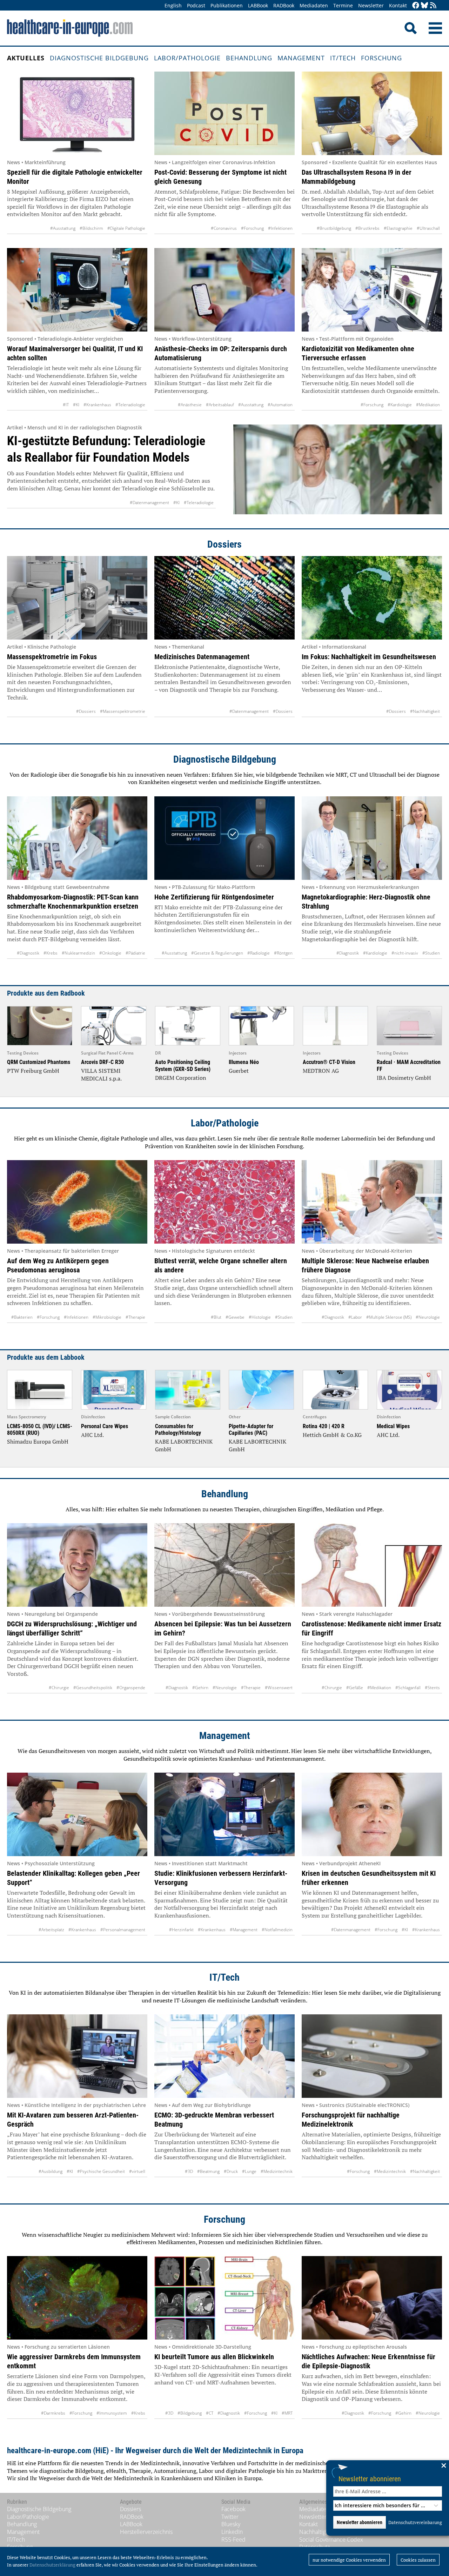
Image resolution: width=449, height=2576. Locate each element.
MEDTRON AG (321, 1071)
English (173, 5)
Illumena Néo (244, 1062)
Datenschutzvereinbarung (415, 2522)
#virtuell (137, 2171)
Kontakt (398, 5)
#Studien (431, 953)
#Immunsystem (112, 2413)
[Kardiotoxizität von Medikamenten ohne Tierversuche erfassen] (372, 290)
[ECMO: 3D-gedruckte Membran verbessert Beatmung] (224, 2056)
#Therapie (135, 1317)
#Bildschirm (91, 228)
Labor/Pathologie (187, 58)
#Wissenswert (279, 1688)
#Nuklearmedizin (78, 953)
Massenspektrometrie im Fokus (52, 657)
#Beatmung (208, 2171)
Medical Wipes (393, 1426)
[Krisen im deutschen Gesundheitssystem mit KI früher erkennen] (372, 1814)
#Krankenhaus (97, 405)
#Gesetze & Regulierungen (217, 953)
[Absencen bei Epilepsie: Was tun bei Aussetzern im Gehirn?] (224, 1565)
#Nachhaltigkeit (425, 711)
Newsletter (371, 5)
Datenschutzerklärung (52, 2565)
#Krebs (51, 953)
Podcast (196, 5)
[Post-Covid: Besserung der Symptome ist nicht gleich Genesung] (224, 113)
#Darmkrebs (53, 2413)
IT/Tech (343, 58)
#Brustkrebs (367, 228)
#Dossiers (86, 711)
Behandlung (249, 58)
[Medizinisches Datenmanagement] (224, 598)
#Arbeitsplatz (51, 1930)
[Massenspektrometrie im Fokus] (77, 598)
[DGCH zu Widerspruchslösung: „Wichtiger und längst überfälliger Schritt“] (77, 1565)
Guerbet (239, 1071)
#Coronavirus (224, 228)
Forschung (381, 58)
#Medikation (428, 405)
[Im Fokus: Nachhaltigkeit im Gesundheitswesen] (372, 598)
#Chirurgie (59, 1688)
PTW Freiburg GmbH (33, 1071)
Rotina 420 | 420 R (324, 1426)
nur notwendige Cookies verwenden (349, 2560)
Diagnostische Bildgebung (99, 58)
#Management (244, 1930)
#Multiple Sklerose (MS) (389, 1317)
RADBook (284, 5)
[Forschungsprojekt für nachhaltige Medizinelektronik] (372, 2056)
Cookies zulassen (418, 2560)
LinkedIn (232, 2532)
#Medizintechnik (277, 2171)
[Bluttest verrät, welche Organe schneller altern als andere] (224, 1202)
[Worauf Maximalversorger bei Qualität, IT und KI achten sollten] (77, 290)
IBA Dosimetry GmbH (404, 1078)
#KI (76, 405)
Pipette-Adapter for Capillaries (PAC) (251, 1430)
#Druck (231, 2171)
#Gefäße (355, 1688)
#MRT (287, 2413)
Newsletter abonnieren (370, 2479)
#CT (210, 2413)
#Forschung (252, 228)
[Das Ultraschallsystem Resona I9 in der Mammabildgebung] (372, 113)
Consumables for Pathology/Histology (178, 1430)
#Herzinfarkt (181, 1930)
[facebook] (416, 6)
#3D (189, 2171)
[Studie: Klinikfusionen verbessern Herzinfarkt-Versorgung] (224, 1814)
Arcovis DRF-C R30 (102, 1062)
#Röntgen (283, 953)
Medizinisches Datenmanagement (202, 657)
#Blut (216, 1317)
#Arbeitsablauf (220, 405)
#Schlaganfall (408, 1688)
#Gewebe (235, 1317)
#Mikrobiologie (107, 1317)
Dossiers (224, 544)
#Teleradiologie (130, 405)
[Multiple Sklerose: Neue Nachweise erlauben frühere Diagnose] (372, 1202)
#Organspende (131, 1688)
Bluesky (231, 2524)
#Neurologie (428, 1317)
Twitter (230, 2517)
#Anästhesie (190, 405)
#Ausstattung (63, 228)
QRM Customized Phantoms (39, 1062)
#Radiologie (259, 953)
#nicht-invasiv (405, 953)
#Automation (280, 405)
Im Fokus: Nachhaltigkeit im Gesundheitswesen (369, 657)
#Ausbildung (51, 2171)
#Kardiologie (400, 405)
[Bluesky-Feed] (424, 6)
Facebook (233, 2509)
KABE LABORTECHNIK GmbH (184, 1445)
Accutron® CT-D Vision (329, 1062)
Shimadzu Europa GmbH (38, 1441)
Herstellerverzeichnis (146, 2532)
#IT (66, 405)
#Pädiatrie (135, 953)
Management (301, 58)
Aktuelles (26, 58)
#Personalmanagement (123, 1930)
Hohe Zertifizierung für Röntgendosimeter (214, 897)
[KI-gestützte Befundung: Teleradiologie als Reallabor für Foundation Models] (338, 469)
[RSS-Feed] (433, 6)
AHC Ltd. (92, 1435)
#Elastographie (398, 228)
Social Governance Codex (331, 2540)
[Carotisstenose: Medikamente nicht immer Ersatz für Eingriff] (372, 1565)
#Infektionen (280, 228)
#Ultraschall (428, 228)
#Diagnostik (28, 953)
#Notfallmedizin (277, 1930)
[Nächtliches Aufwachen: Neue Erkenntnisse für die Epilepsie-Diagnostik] (372, 2298)
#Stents (432, 1688)
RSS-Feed (233, 2540)
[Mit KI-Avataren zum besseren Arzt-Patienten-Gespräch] (77, 2056)
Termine (343, 5)
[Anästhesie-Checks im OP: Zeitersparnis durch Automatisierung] (224, 290)
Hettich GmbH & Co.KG (332, 1435)
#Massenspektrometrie (123, 711)
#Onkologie (110, 953)
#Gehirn (200, 1688)
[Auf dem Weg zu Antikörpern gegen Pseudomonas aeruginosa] (77, 1202)
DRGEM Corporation (181, 1078)
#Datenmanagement (149, 503)
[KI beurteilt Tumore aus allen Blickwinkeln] (224, 2298)
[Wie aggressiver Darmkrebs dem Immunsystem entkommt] (77, 2298)
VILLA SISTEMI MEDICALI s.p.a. (101, 1075)
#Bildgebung (190, 2413)
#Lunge (249, 2171)
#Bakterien (22, 1317)
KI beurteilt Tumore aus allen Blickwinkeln (214, 2357)
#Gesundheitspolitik (93, 1688)
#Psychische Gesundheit (101, 2171)
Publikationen (227, 5)
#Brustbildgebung (334, 228)
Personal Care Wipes (105, 1426)
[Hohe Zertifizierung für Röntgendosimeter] (224, 838)
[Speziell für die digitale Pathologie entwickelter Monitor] (77, 113)
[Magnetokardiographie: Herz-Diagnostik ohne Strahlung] (372, 838)
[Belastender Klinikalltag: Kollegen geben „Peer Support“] (77, 1814)
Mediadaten (314, 5)
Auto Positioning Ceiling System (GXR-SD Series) (183, 1065)
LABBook (258, 5)
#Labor (355, 1317)
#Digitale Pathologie (126, 228)
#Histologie (260, 1317)
